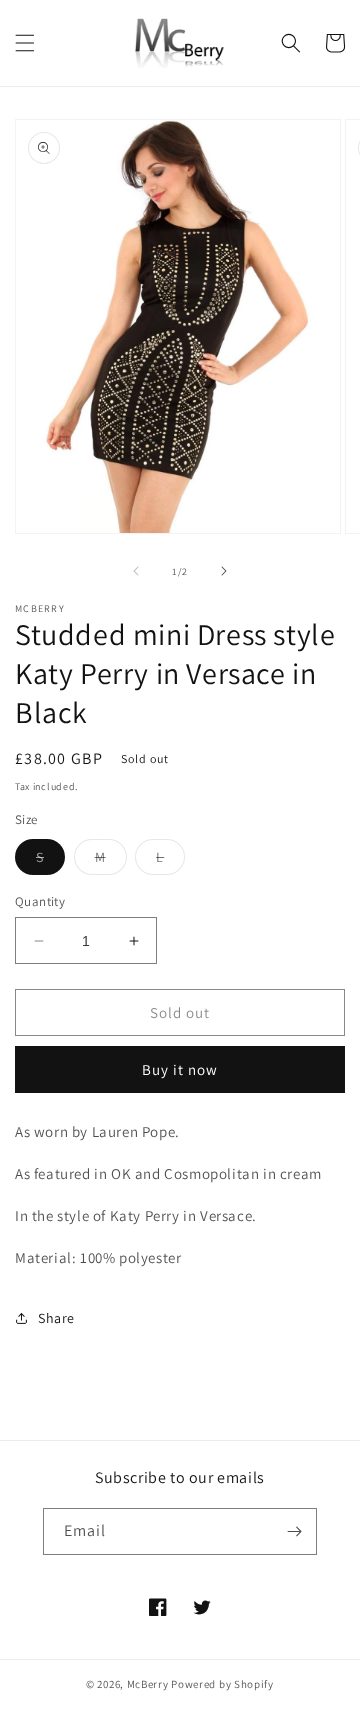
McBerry (148, 1684)
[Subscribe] (294, 1531)
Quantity (40, 901)
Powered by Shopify (222, 1684)
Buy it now (180, 1069)
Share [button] (56, 1318)
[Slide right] (224, 571)
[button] (25, 43)
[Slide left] (136, 571)
